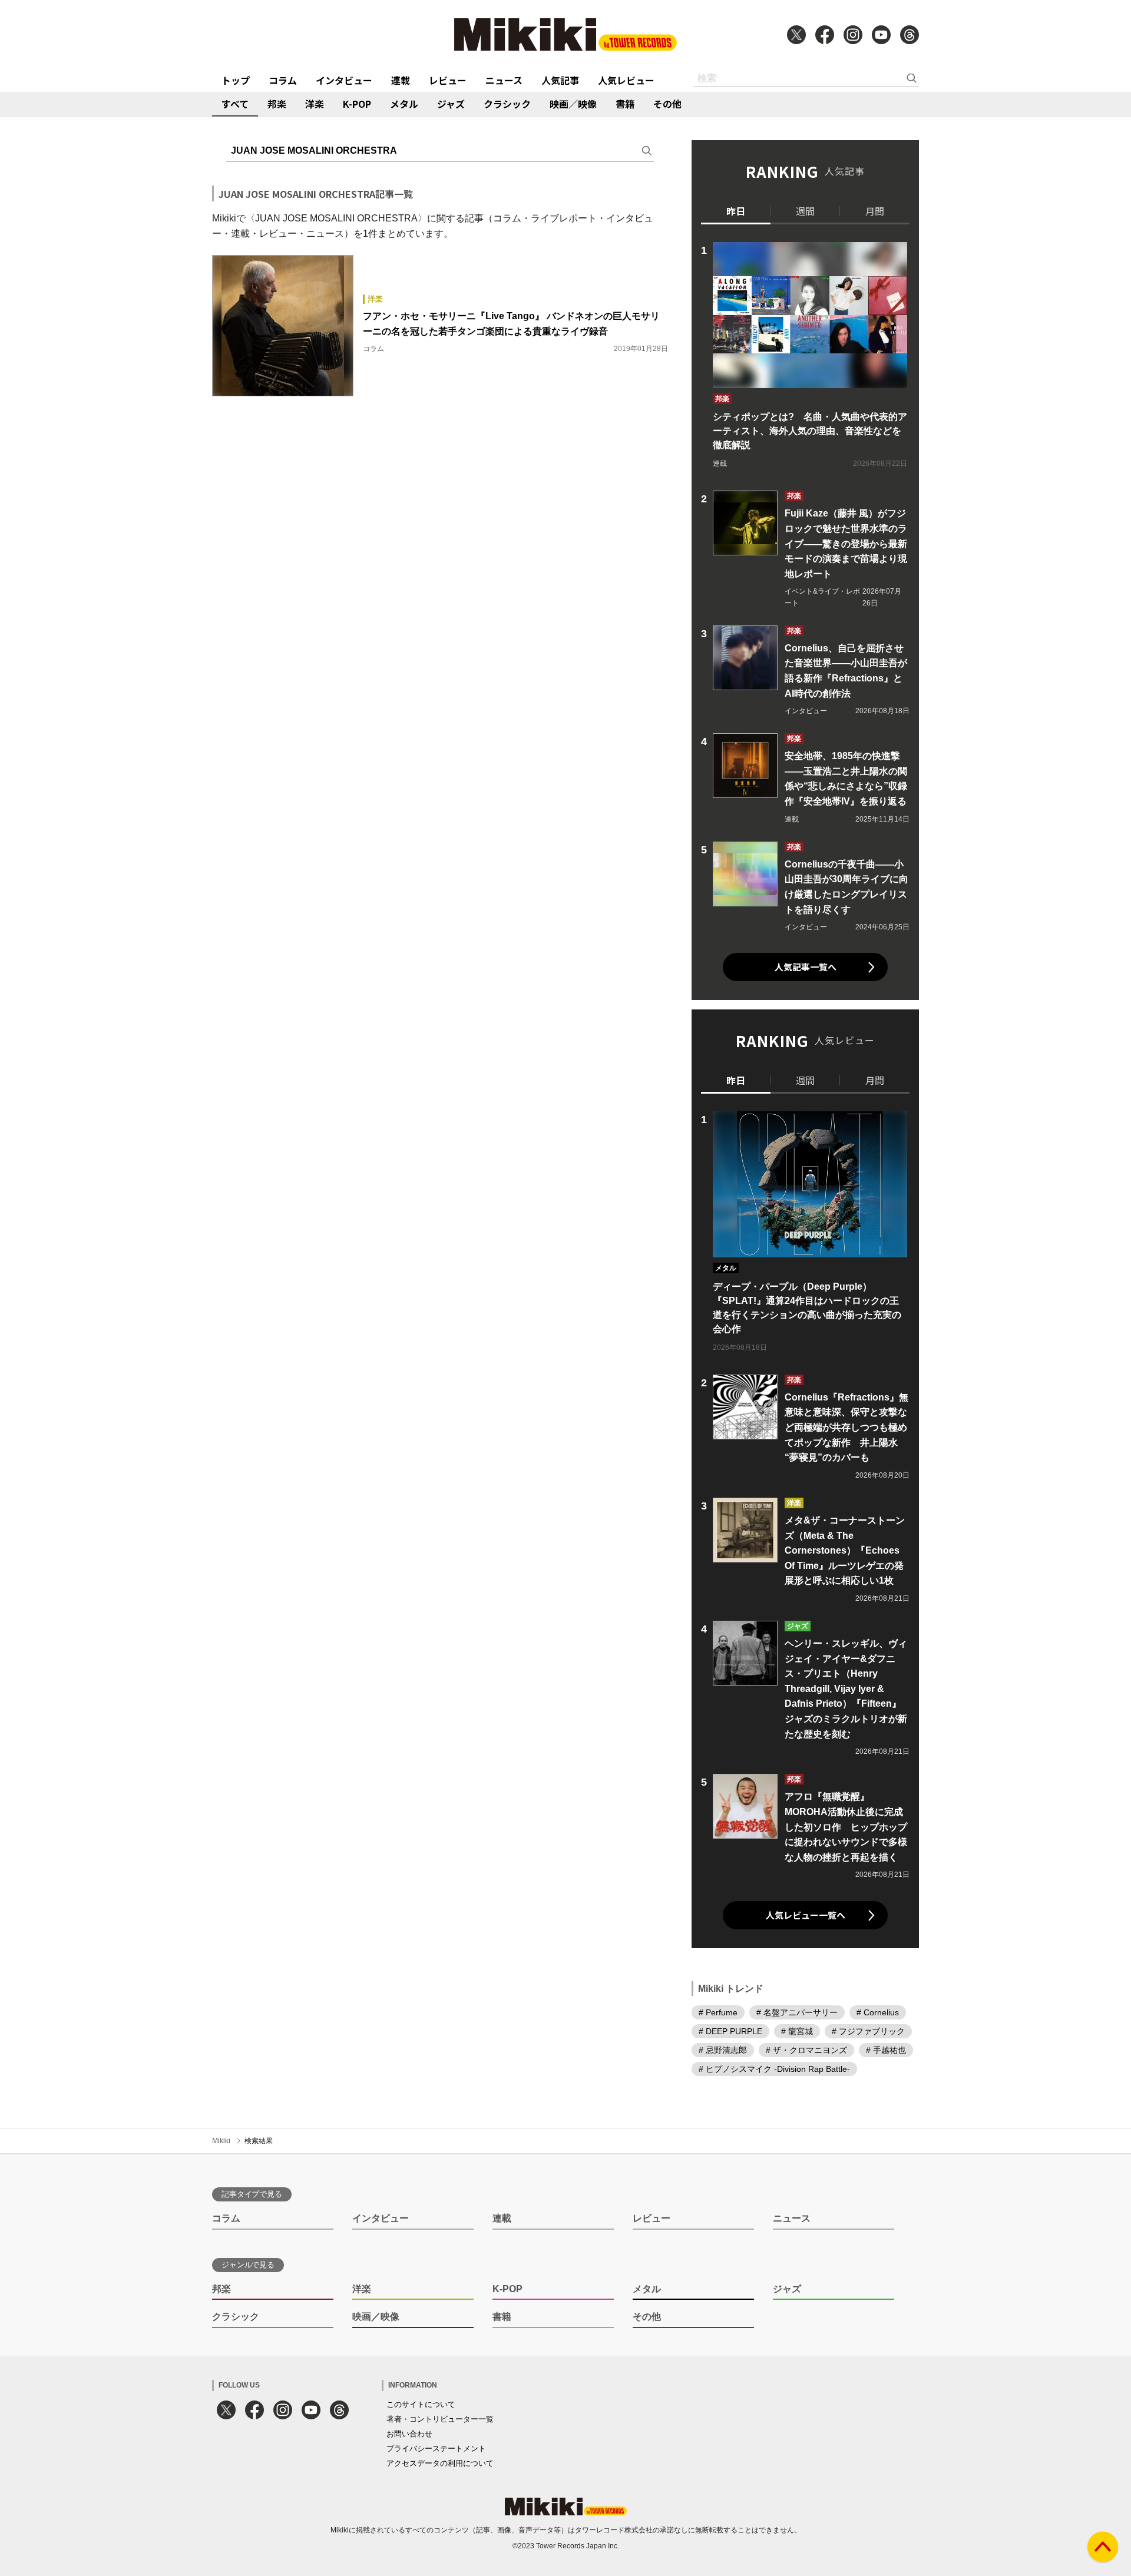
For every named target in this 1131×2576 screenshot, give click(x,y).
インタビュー (344, 80)
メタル (404, 104)
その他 (667, 104)
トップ (236, 80)
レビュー (448, 80)
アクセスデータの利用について (440, 2463)
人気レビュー (626, 80)
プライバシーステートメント (436, 2448)
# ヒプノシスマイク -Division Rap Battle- (774, 2069)
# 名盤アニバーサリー (797, 2012)
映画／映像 (573, 104)
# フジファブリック (868, 2031)
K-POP (357, 104)
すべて (235, 104)
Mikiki (221, 2141)
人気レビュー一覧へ (806, 1915)
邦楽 (277, 104)
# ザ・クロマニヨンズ (806, 2050)
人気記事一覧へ (806, 967)
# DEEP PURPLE (730, 2031)
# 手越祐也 (886, 2050)
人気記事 (560, 80)
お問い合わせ (409, 2434)
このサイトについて (421, 2404)
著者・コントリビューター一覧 (440, 2419)
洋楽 (315, 104)
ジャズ (451, 104)
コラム (283, 80)
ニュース (504, 80)
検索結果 (259, 2141)
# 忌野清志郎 (723, 2050)
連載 (401, 80)
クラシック (507, 104)
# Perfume (718, 2012)
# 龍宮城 (797, 2031)
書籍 (625, 104)
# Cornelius (878, 2012)
